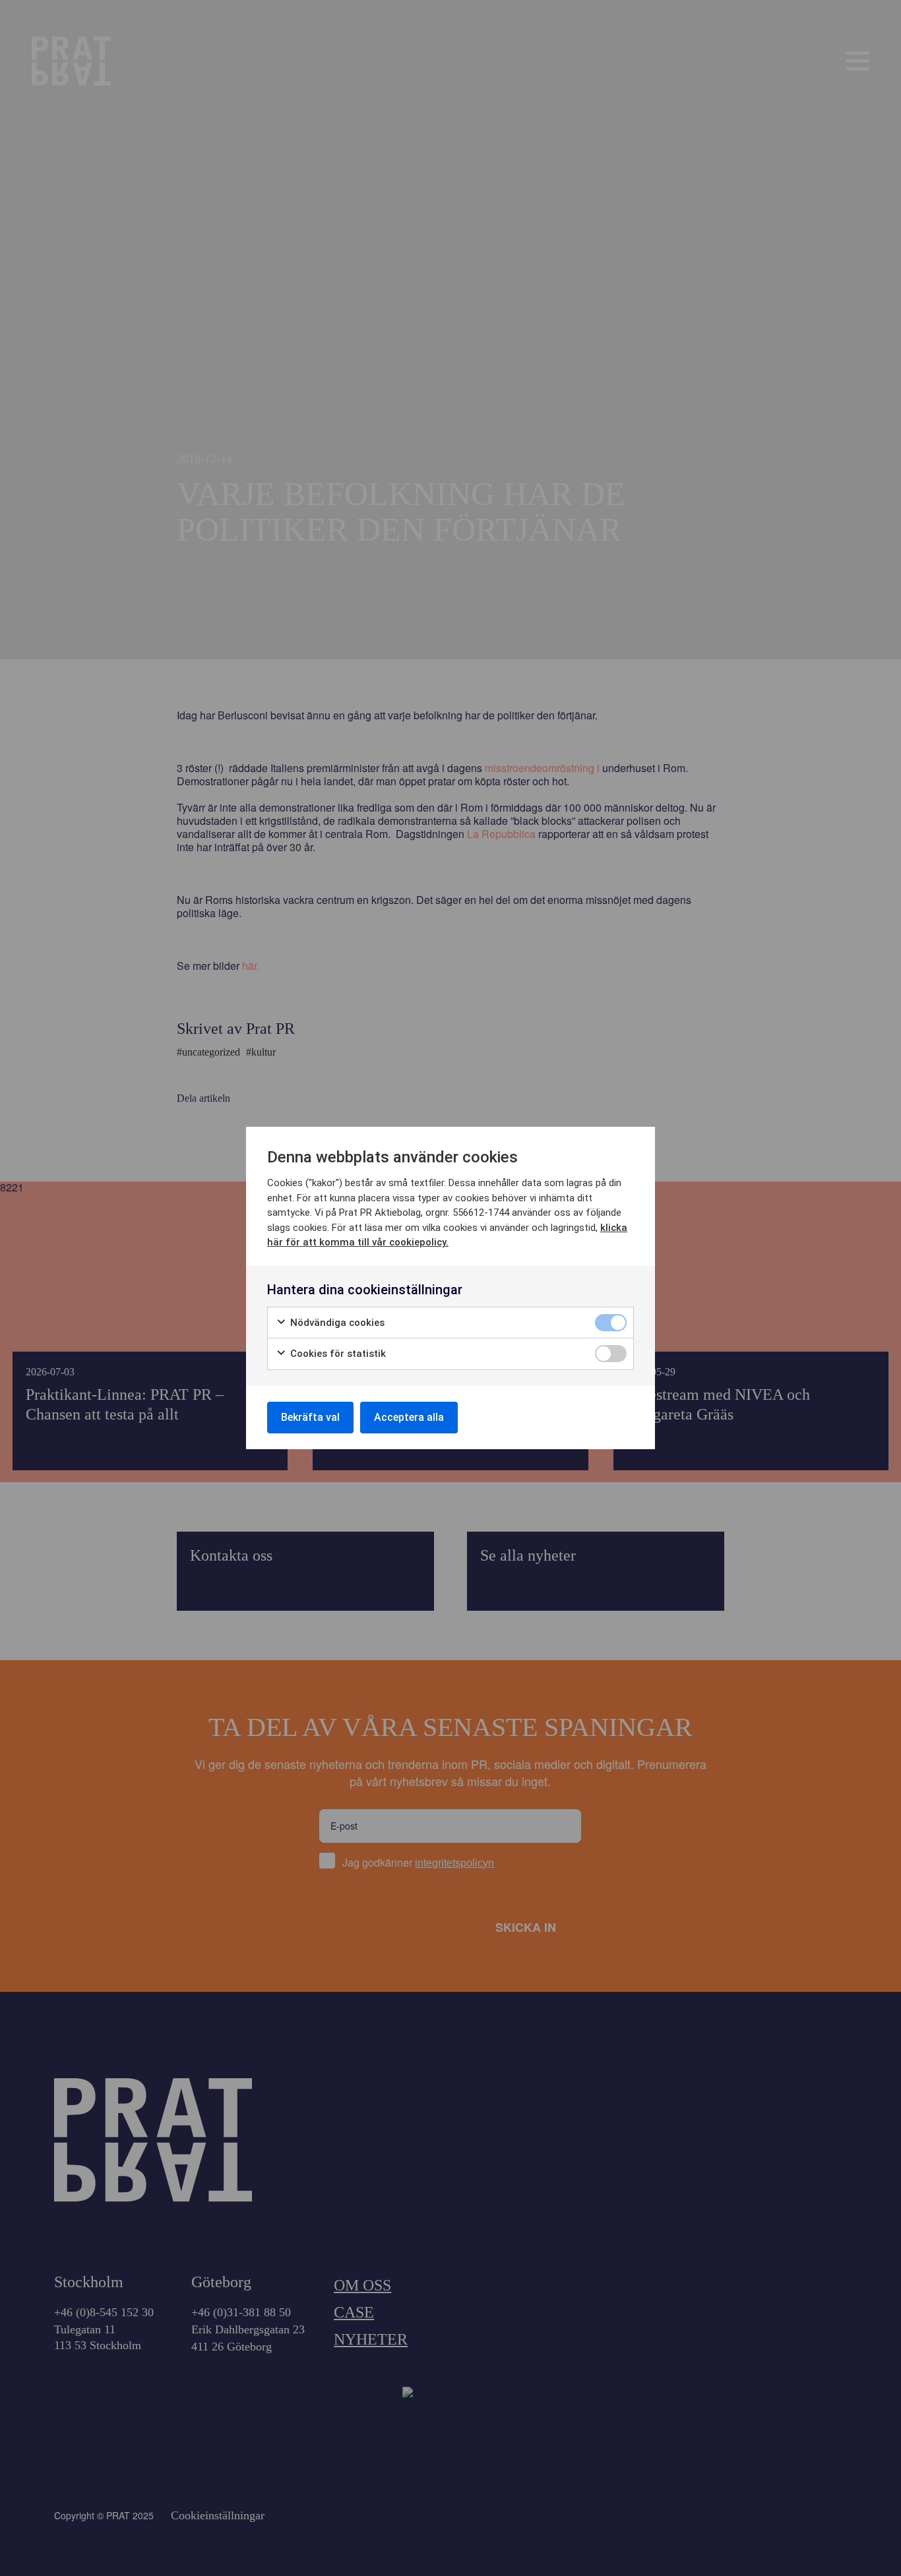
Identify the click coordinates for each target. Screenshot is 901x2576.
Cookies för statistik (337, 1354)
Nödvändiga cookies (336, 1323)
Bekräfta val (310, 1417)
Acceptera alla (409, 1417)
